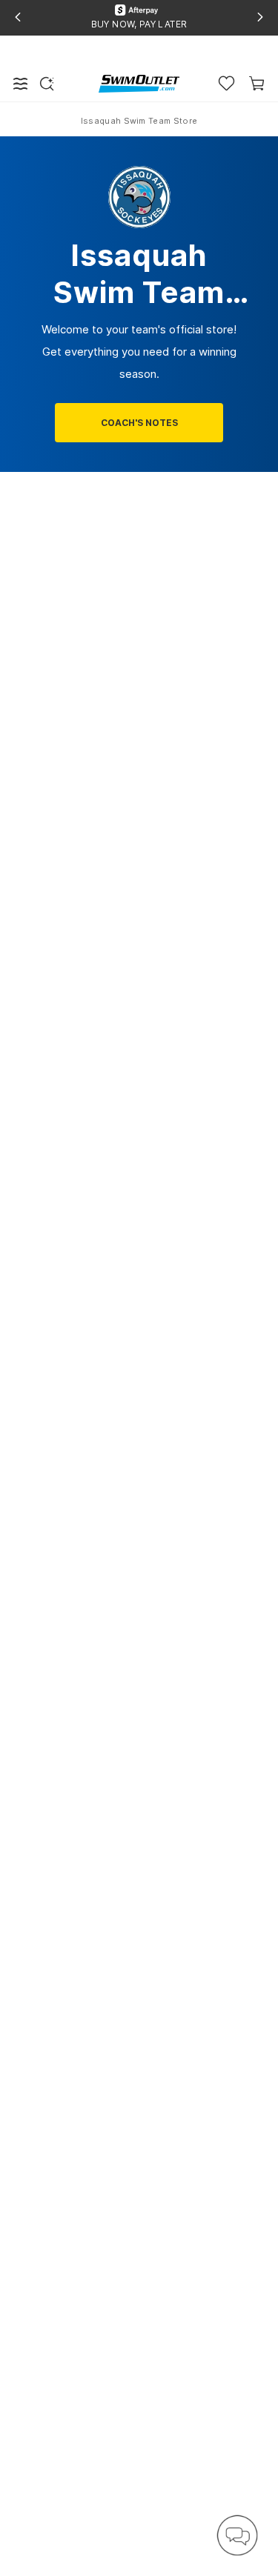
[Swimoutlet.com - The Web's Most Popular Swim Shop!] (139, 83)
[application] (237, 2535)
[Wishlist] (226, 83)
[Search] (47, 84)
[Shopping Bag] (257, 83)
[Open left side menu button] (21, 84)
